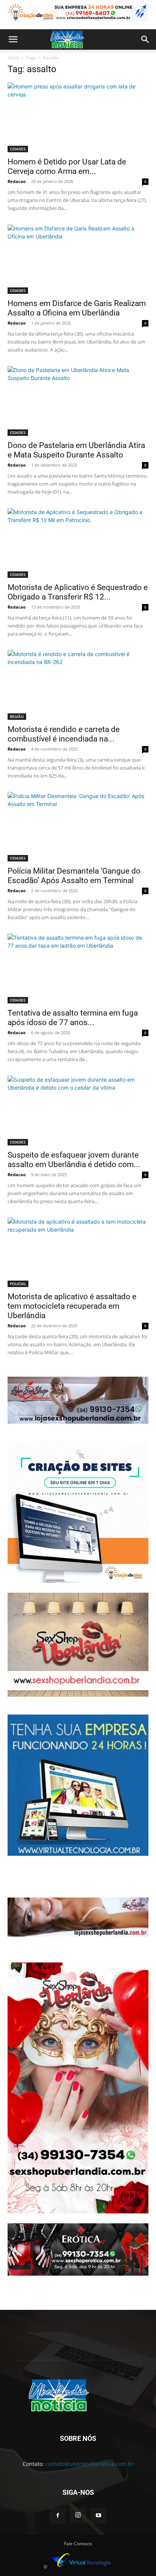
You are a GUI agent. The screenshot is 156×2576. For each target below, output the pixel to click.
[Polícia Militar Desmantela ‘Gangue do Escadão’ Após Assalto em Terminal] (78, 827)
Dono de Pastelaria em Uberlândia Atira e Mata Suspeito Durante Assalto (76, 450)
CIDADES (18, 149)
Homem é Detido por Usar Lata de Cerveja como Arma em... (67, 166)
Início (13, 58)
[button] (13, 39)
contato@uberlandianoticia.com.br (90, 2464)
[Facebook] (58, 2516)
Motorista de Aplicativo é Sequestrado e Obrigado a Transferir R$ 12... (78, 592)
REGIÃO (17, 716)
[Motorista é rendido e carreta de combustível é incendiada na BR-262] (78, 685)
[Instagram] (78, 2515)
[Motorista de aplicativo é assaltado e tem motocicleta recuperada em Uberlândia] (78, 1253)
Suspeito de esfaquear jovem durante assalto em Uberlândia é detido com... (74, 1160)
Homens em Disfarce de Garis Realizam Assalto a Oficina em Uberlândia (77, 308)
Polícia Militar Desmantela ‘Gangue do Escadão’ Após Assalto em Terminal (74, 876)
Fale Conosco (78, 2544)
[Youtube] (98, 2516)
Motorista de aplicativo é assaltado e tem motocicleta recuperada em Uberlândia (72, 1306)
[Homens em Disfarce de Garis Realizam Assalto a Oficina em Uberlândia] (78, 259)
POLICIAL (18, 1284)
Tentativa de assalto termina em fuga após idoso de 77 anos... (73, 1018)
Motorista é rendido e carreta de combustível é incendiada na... (64, 734)
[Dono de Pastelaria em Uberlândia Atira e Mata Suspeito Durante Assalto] (78, 401)
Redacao (17, 181)
